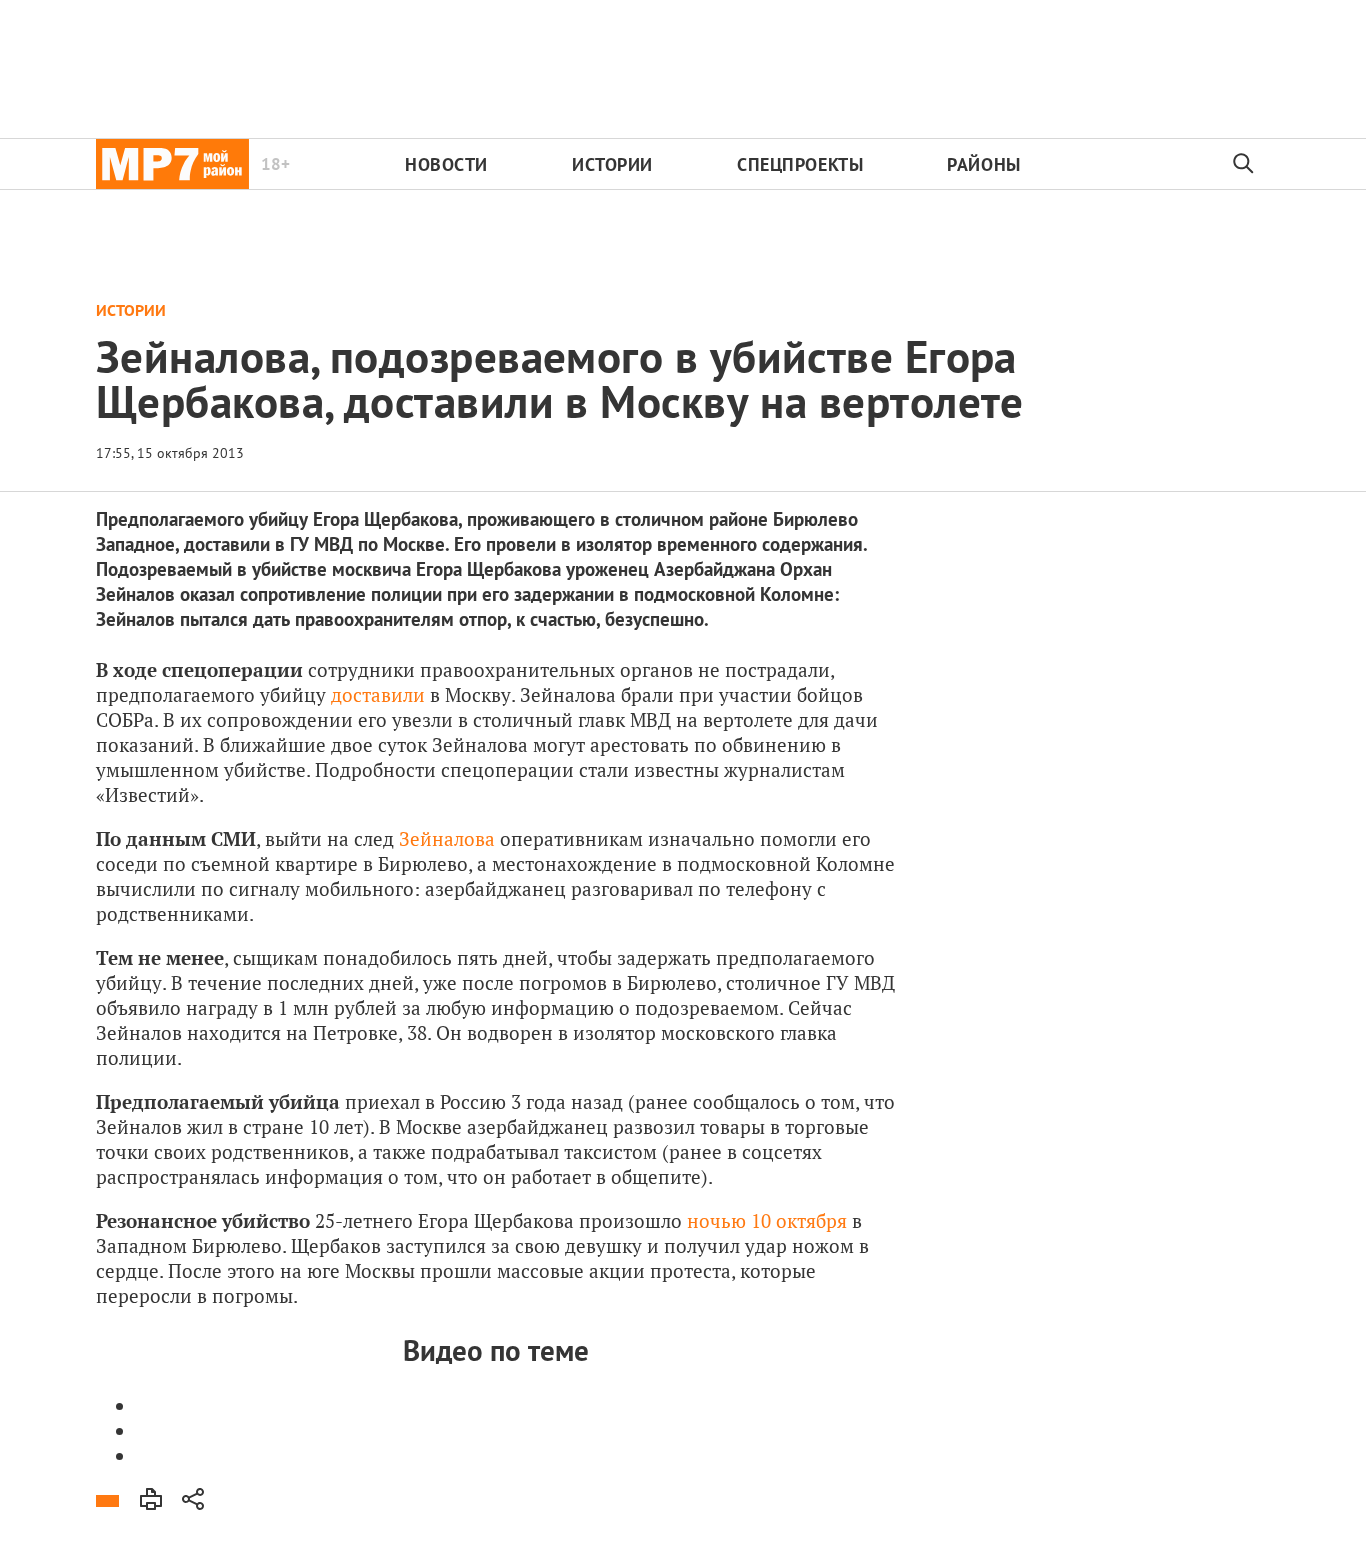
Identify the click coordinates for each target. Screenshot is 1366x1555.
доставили (378, 694)
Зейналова (447, 838)
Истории (612, 164)
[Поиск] (1244, 164)
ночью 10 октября (767, 1220)
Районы (983, 164)
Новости (446, 164)
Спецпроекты (800, 164)
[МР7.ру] (172, 164)
